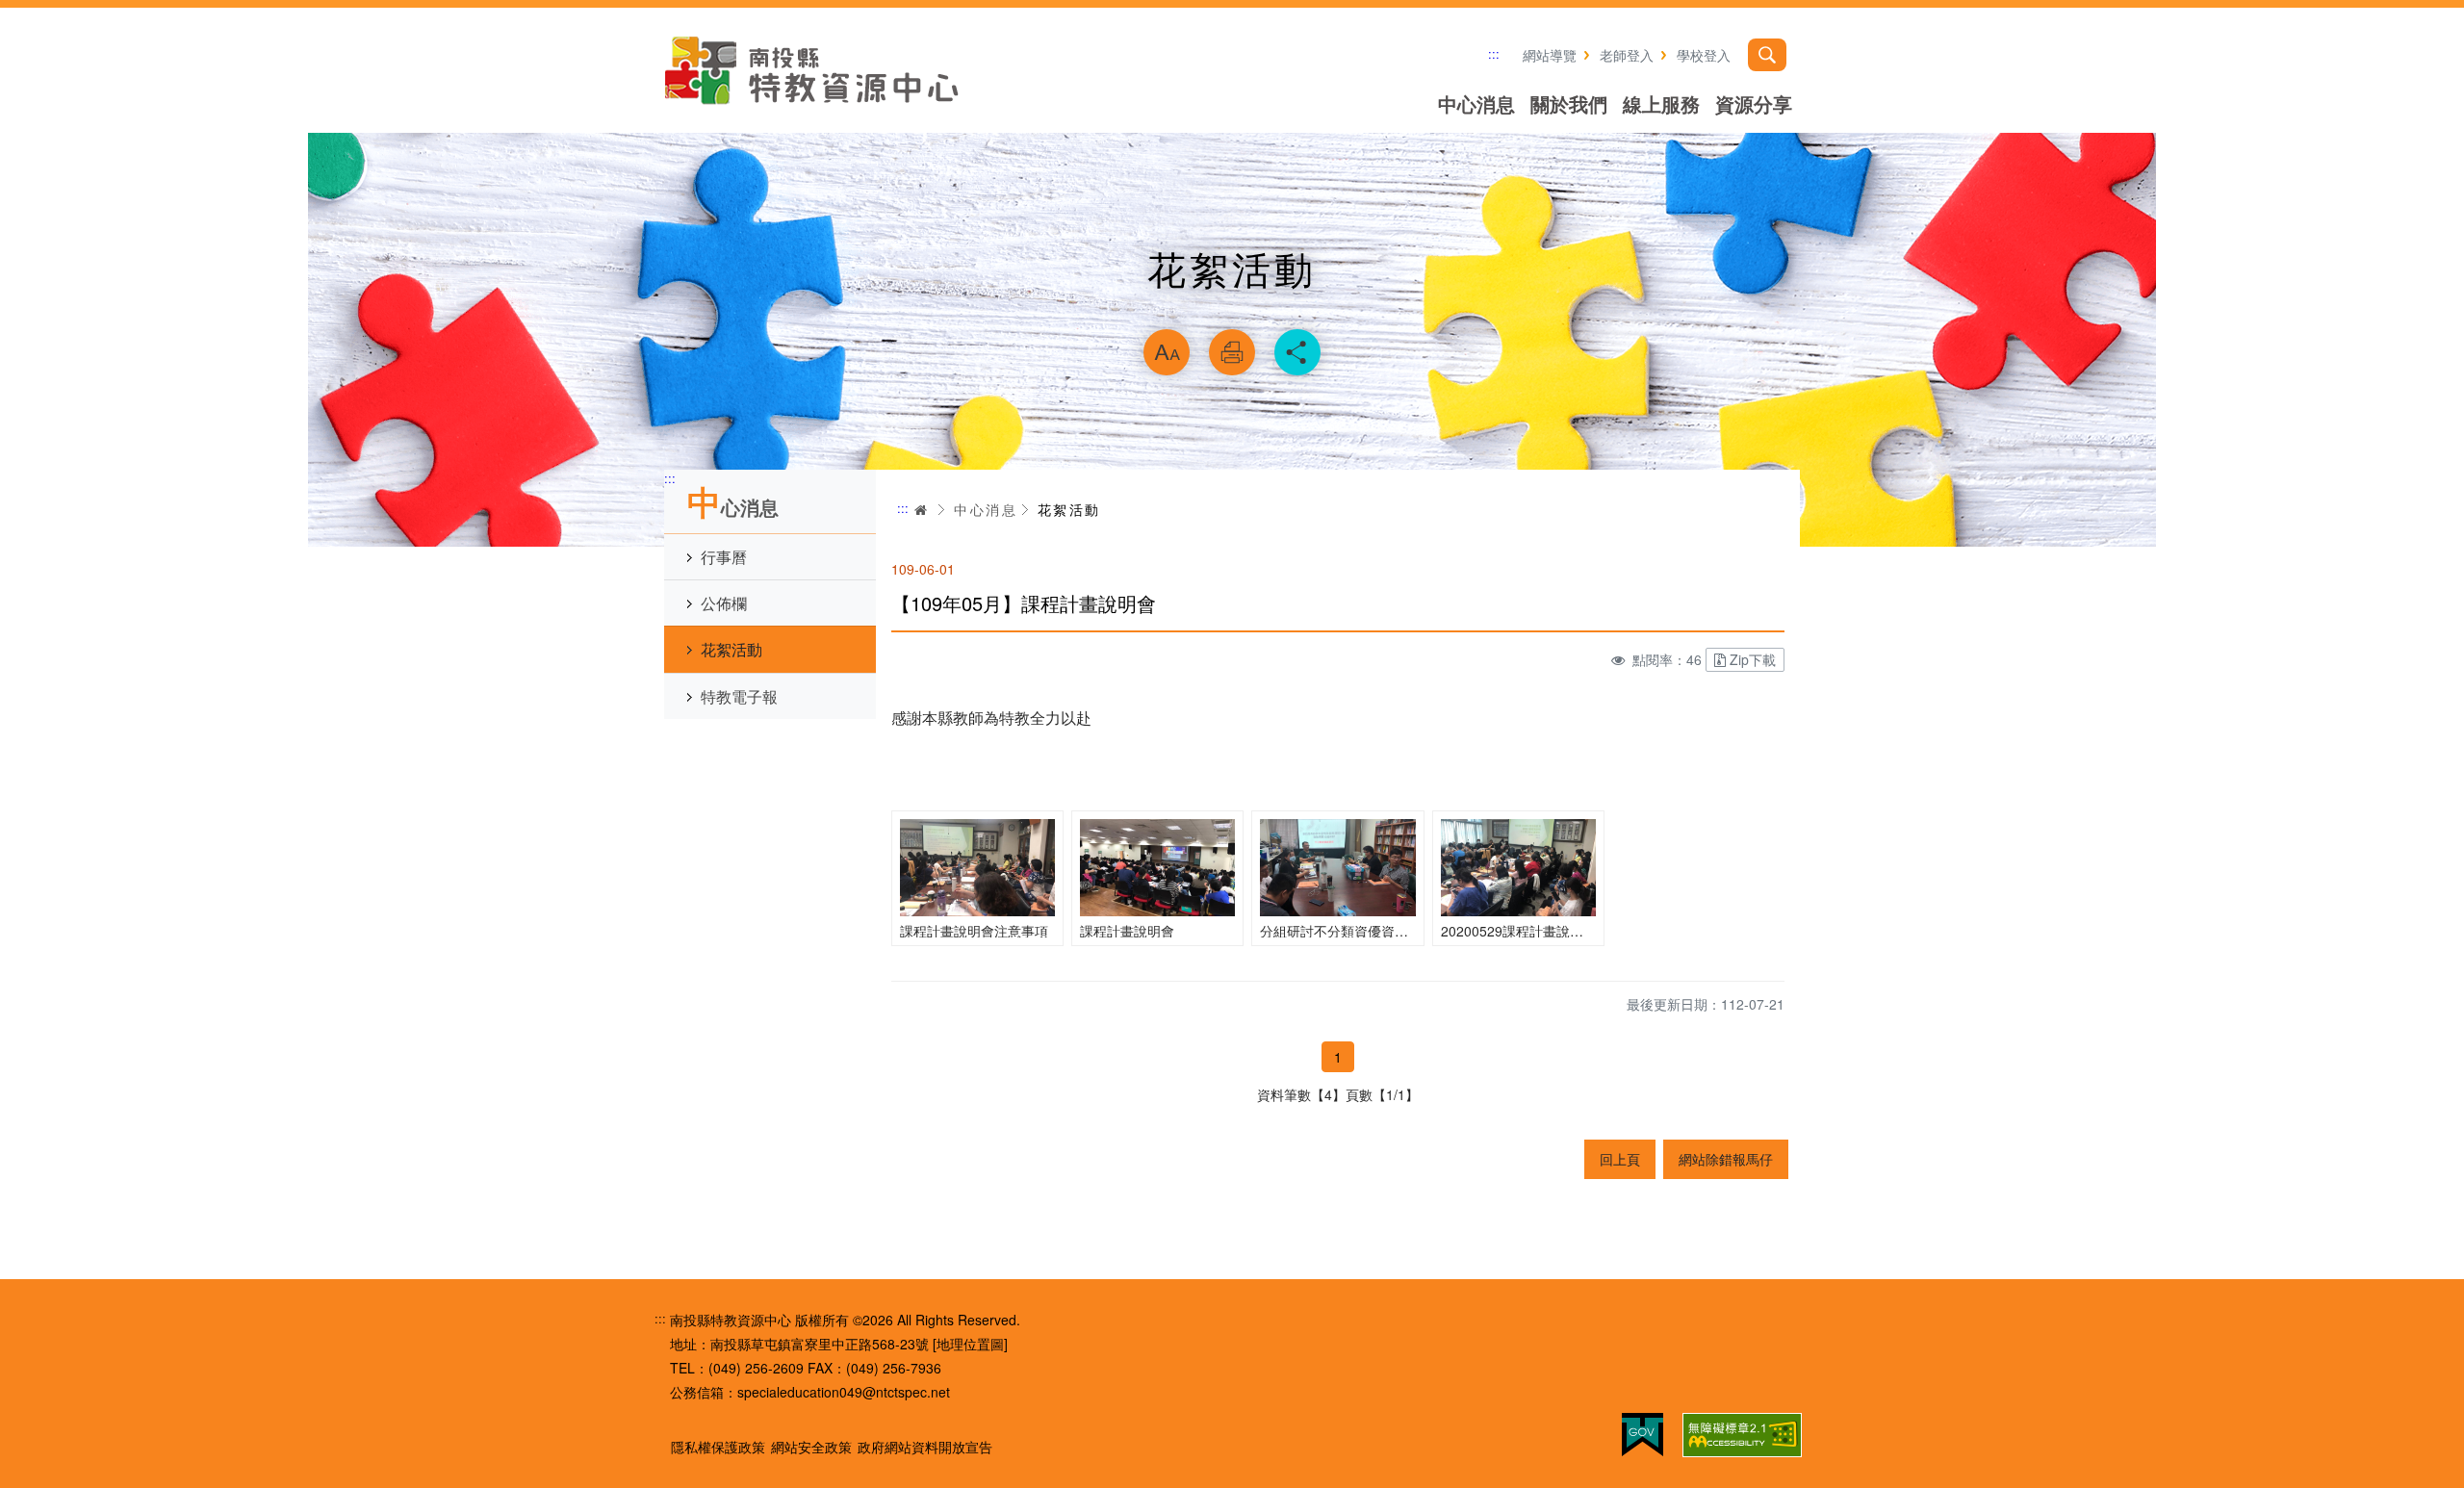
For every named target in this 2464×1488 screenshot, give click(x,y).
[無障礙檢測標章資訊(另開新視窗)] (1742, 1435)
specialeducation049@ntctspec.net (844, 1392)
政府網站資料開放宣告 (925, 1447)
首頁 (921, 510)
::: (1494, 53)
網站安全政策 (811, 1447)
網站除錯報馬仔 (1726, 1159)
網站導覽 (1550, 55)
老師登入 (1627, 55)
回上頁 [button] (1620, 1159)
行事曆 (724, 557)
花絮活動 (731, 649)
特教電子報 (739, 696)
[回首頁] (813, 70)
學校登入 (1704, 55)
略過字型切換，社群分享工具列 (1232, 304)
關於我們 (1569, 103)
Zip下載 (1753, 659)
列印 (1232, 352)
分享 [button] (1297, 352)
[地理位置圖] (970, 1344)
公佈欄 (724, 603)
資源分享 (1754, 103)
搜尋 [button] (1767, 55)
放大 (1167, 352)
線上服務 (1661, 103)
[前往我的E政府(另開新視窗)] (1643, 1435)
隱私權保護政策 (718, 1447)
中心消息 (1476, 103)
